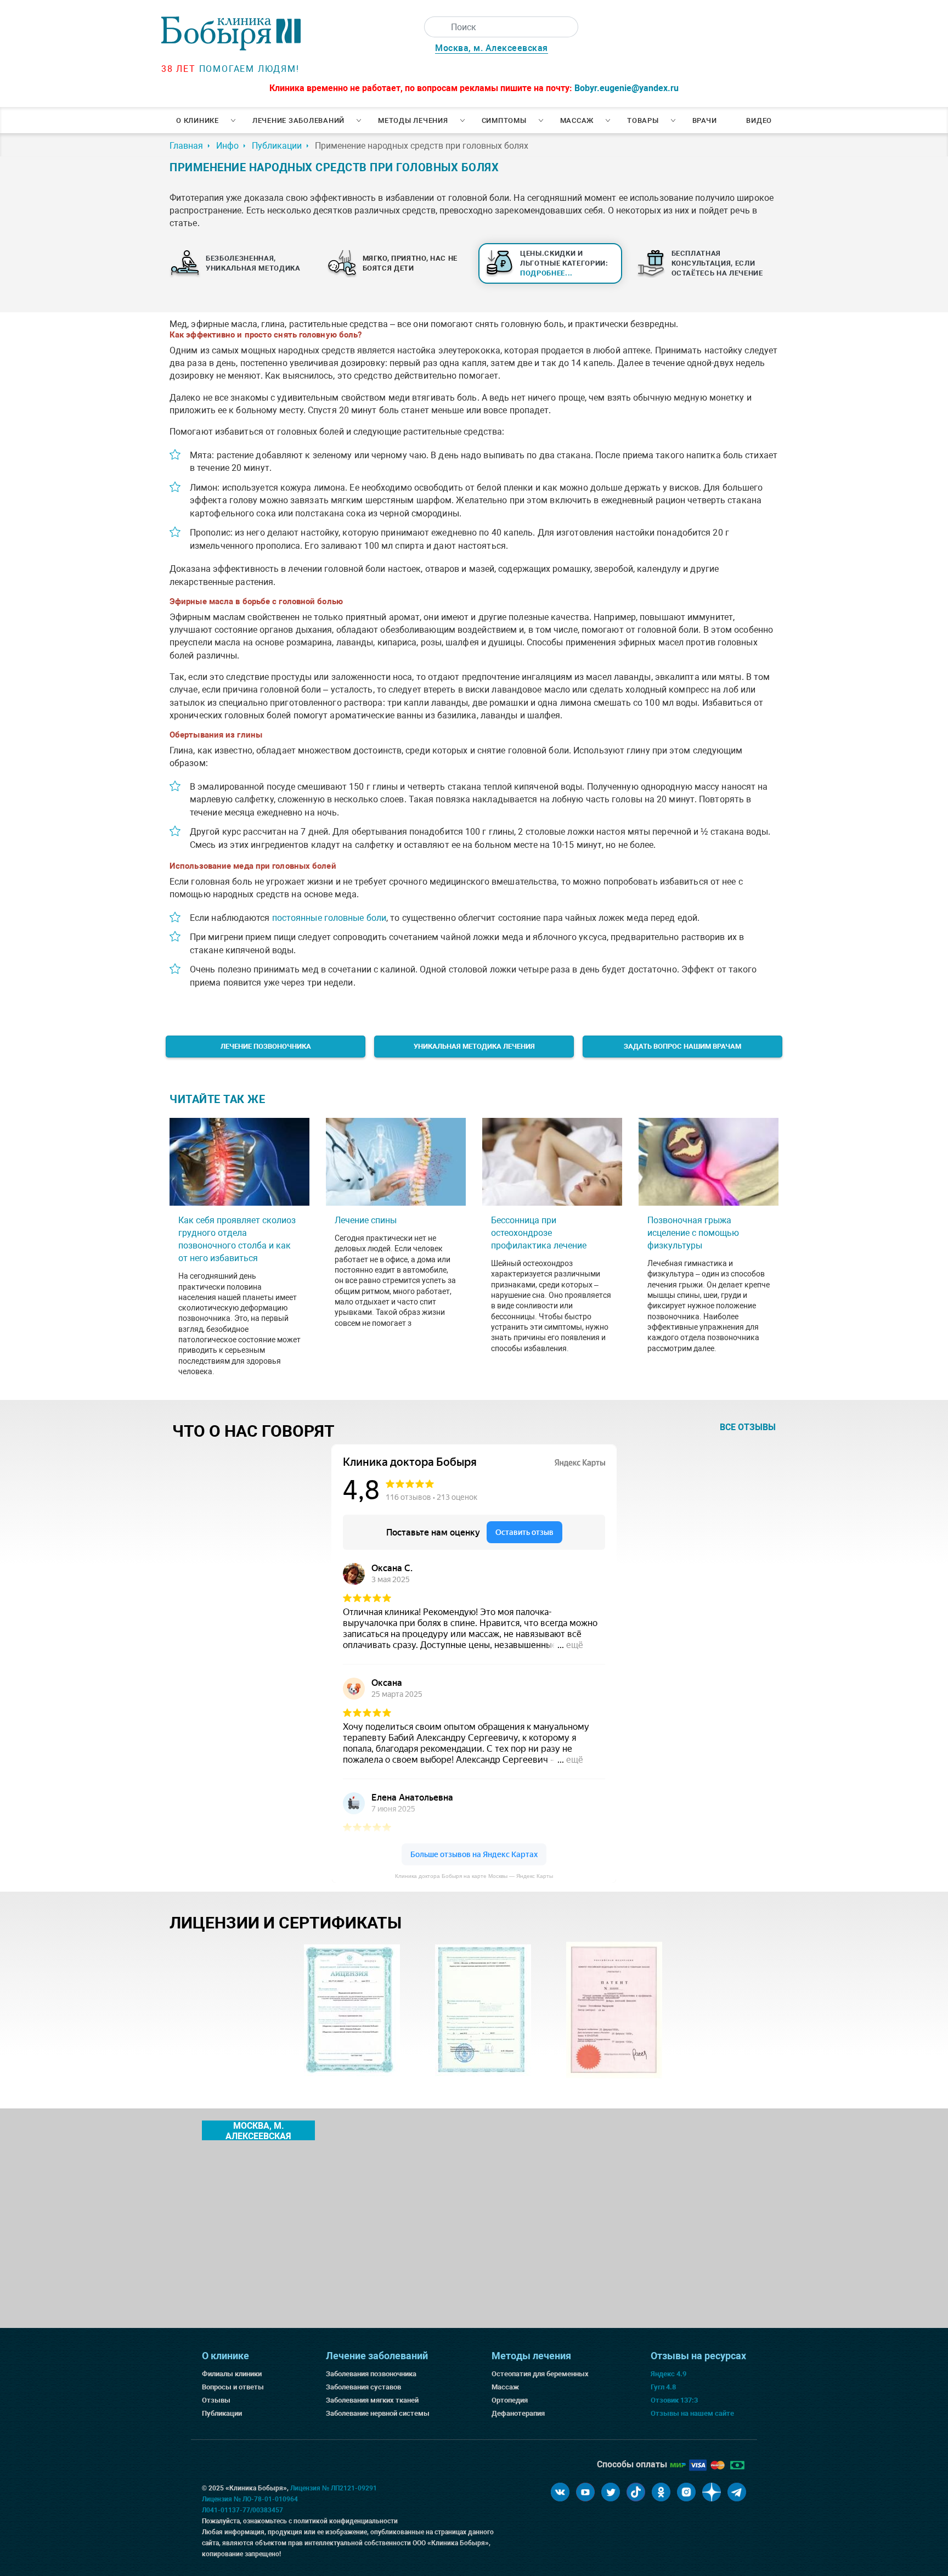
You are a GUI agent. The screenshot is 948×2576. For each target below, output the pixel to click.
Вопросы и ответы (233, 2387)
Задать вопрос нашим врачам (682, 1046)
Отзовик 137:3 (674, 2400)
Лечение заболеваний (298, 120)
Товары (643, 120)
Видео (759, 120)
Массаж (577, 120)
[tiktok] (636, 2492)
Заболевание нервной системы (378, 2413)
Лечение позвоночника (266, 1046)
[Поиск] (435, 27)
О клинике (198, 120)
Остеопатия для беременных (540, 2374)
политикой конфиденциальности (346, 2521)
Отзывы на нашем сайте (692, 2413)
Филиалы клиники (232, 2374)
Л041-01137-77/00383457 (242, 2510)
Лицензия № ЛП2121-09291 (334, 2488)
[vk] (560, 2492)
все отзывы (748, 1427)
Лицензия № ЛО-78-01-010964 (250, 2499)
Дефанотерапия (518, 2413)
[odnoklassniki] (661, 2492)
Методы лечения (413, 120)
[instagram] (686, 2492)
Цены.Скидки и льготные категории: (564, 263)
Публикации (222, 2413)
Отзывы (216, 2400)
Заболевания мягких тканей (372, 2400)
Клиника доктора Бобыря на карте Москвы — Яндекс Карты (474, 1876)
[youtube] (585, 2492)
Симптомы (504, 120)
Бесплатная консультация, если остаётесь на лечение (717, 263)
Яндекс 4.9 (668, 2374)
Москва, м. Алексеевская (492, 48)
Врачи (705, 120)
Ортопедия (510, 2400)
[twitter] (611, 2492)
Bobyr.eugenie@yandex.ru (627, 88)
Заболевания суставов (363, 2387)
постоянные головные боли (329, 918)
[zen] (712, 2492)
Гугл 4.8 (663, 2387)
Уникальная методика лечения (474, 1046)
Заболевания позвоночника (371, 2374)
